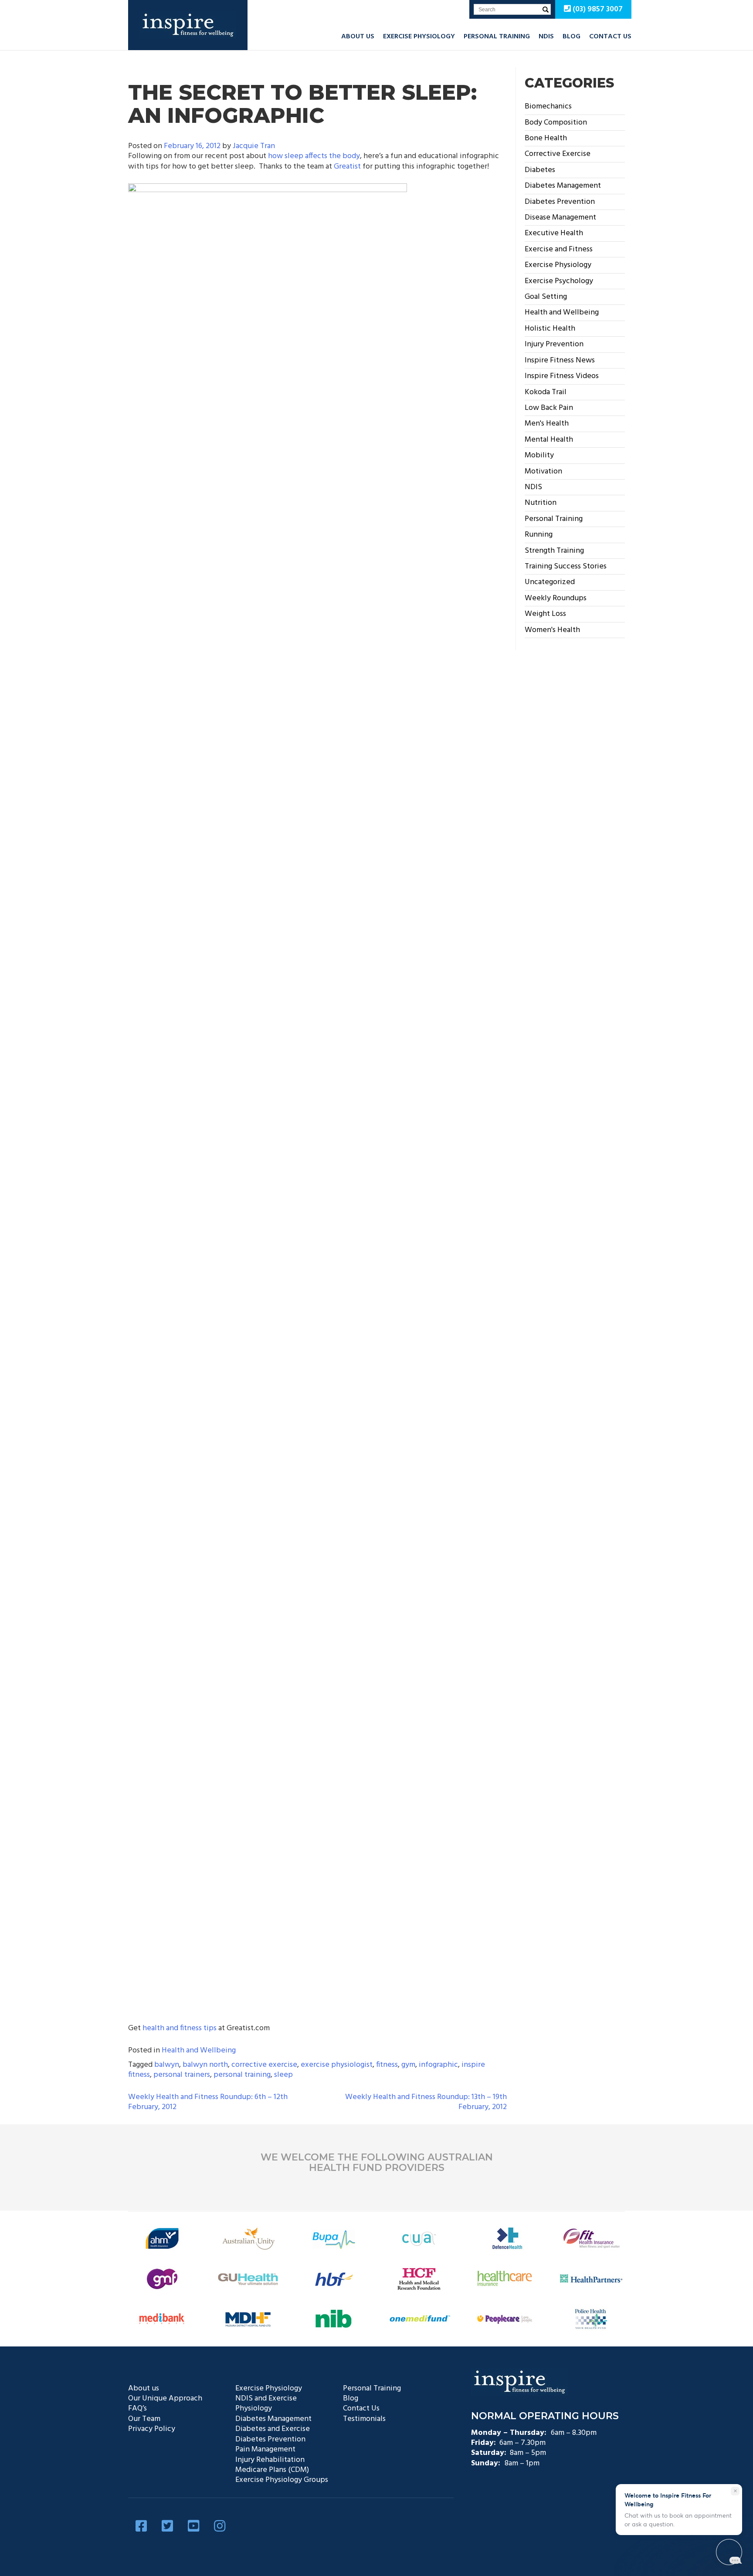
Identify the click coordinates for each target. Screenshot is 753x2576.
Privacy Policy (152, 2429)
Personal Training (497, 37)
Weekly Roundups (556, 598)
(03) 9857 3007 (597, 9)
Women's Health (552, 630)
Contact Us (610, 37)
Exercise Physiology (419, 37)
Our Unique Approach (165, 2399)
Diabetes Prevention (560, 202)
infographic (438, 2065)
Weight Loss (545, 614)
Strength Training (554, 551)
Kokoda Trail (546, 392)
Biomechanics (548, 106)
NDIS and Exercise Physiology (266, 2404)
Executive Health (554, 233)
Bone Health (546, 138)
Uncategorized (550, 582)
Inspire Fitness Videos (562, 376)
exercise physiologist (337, 2065)
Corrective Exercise (558, 154)
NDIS (546, 37)
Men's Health (547, 424)
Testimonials (364, 2419)
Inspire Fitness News (560, 360)
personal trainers (182, 2075)
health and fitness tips (180, 2028)
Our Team (144, 2419)
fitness (387, 2065)
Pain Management (265, 2449)
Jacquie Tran (254, 146)
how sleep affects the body (314, 156)
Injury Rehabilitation (270, 2460)
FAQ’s (137, 2409)
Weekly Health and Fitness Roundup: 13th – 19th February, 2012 (426, 2102)
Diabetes (540, 170)
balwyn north (205, 2065)
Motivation (543, 472)
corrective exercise (264, 2065)
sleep (283, 2075)
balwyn (167, 2065)
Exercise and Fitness (559, 249)
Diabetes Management (563, 186)
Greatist (347, 167)
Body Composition (556, 123)
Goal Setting (546, 297)
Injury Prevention (554, 344)
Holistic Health (550, 329)
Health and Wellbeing (199, 2050)
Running (539, 535)
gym (408, 2065)
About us (358, 37)
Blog (572, 37)
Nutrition (541, 503)
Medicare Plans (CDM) (272, 2470)
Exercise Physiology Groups (282, 2480)
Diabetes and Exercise (273, 2429)
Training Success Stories (566, 566)
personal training (242, 2075)
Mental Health (549, 440)
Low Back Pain (549, 408)
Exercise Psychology (559, 281)
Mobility (539, 455)
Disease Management (560, 218)
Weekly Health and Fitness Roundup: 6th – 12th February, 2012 (208, 2102)
